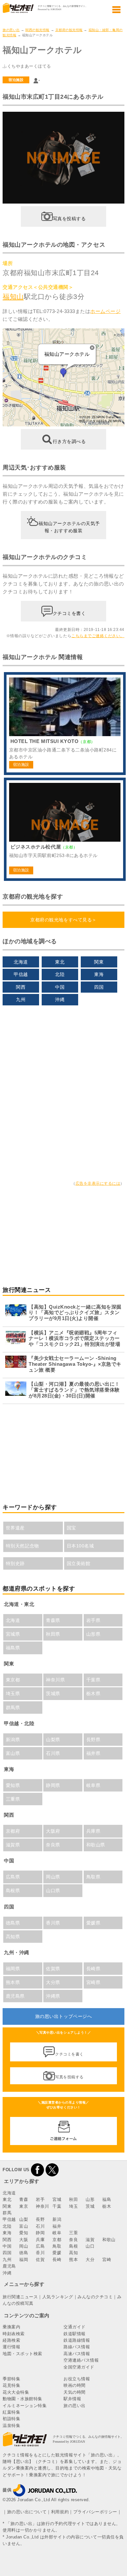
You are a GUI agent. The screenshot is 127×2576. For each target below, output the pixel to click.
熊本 (73, 2260)
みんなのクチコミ (95, 2297)
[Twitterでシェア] (52, 2170)
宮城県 (13, 1634)
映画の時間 (75, 2385)
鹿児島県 (15, 1996)
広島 (40, 2246)
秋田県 (53, 1634)
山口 (90, 2246)
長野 (40, 2219)
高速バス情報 (77, 2354)
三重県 (13, 1799)
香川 (40, 2253)
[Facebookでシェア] (37, 2170)
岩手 (40, 2199)
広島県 (13, 1877)
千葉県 (93, 1680)
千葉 (57, 2206)
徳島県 (13, 1923)
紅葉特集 (11, 2412)
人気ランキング (58, 2297)
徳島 (24, 2253)
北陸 (60, 974)
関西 (21, 987)
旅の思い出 (11, 30)
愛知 (24, 2233)
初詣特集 (11, 2419)
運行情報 (11, 2347)
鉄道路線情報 (77, 2340)
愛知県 (13, 1785)
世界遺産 (15, 1528)
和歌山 (109, 2240)
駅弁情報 (72, 2399)
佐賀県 (53, 1969)
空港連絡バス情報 (81, 2360)
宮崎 (107, 2260)
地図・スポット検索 (22, 2354)
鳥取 (57, 2246)
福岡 (24, 2260)
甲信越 (21, 974)
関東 (99, 962)
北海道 (21, 962)
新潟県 (13, 1740)
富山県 (13, 1753)
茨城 (90, 2206)
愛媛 (57, 2253)
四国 (99, 987)
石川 (40, 2226)
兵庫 (40, 2240)
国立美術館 (79, 1563)
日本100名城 (80, 1546)
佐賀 (40, 2260)
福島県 (13, 1648)
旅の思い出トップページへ (63, 2016)
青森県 (53, 1620)
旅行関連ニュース (20, 2297)
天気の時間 (75, 2392)
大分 (90, 2260)
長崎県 (93, 1969)
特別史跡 (15, 1563)
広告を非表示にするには (98, 1183)
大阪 (24, 2240)
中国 (60, 987)
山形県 (93, 1634)
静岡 (40, 2233)
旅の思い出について (27, 2512)
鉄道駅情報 (75, 2334)
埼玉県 (13, 1693)
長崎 (57, 2260)
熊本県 (13, 1982)
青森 (24, 2199)
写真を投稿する (69, 218)
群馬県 (13, 1708)
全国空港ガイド (79, 2367)
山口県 (53, 1891)
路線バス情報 (77, 2347)
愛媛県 (93, 1923)
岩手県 (93, 1620)
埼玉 (73, 2206)
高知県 (13, 1937)
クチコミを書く (69, 613)
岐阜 (57, 2233)
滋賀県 (13, 1845)
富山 (24, 2226)
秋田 (73, 2199)
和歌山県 (96, 1845)
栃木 (107, 2206)
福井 (57, 2226)
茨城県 (53, 1693)
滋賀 (90, 2240)
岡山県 (53, 1877)
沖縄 (60, 999)
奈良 (73, 2240)
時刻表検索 (14, 2334)
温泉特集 (11, 2426)
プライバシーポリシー (95, 2512)
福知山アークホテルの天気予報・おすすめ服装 (69, 527)
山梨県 (53, 1740)
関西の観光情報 (37, 30)
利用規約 (60, 2512)
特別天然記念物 (22, 1546)
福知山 (13, 297)
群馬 (7, 2213)
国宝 (71, 1528)
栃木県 (93, 1693)
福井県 (93, 1753)
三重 (73, 2233)
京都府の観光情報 (69, 30)
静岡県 (53, 1785)
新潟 (57, 2219)
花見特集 (11, 2385)
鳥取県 (93, 1877)
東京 (24, 2206)
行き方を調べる (69, 441)
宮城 (57, 2199)
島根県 (13, 1891)
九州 (21, 999)
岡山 (24, 2246)
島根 (73, 2246)
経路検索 (11, 2340)
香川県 (53, 1923)
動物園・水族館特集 (22, 2399)
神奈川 (42, 2206)
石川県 (53, 1753)
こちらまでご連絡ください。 (98, 636)
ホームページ (105, 311)
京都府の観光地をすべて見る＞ (63, 920)
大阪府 (53, 1831)
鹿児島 (9, 2266)
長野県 (93, 1740)
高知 (73, 2253)
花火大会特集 (16, 2392)
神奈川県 (55, 1680)
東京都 (13, 1680)
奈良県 (53, 1845)
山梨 (24, 2219)
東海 (99, 974)
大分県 (53, 1982)
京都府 (13, 1831)
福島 (107, 2199)
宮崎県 (93, 1982)
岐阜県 (93, 1785)
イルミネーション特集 (25, 2406)
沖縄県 (53, 1996)
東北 (60, 962)
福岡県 (13, 1969)
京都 (57, 2240)
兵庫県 (93, 1831)
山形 (90, 2199)
